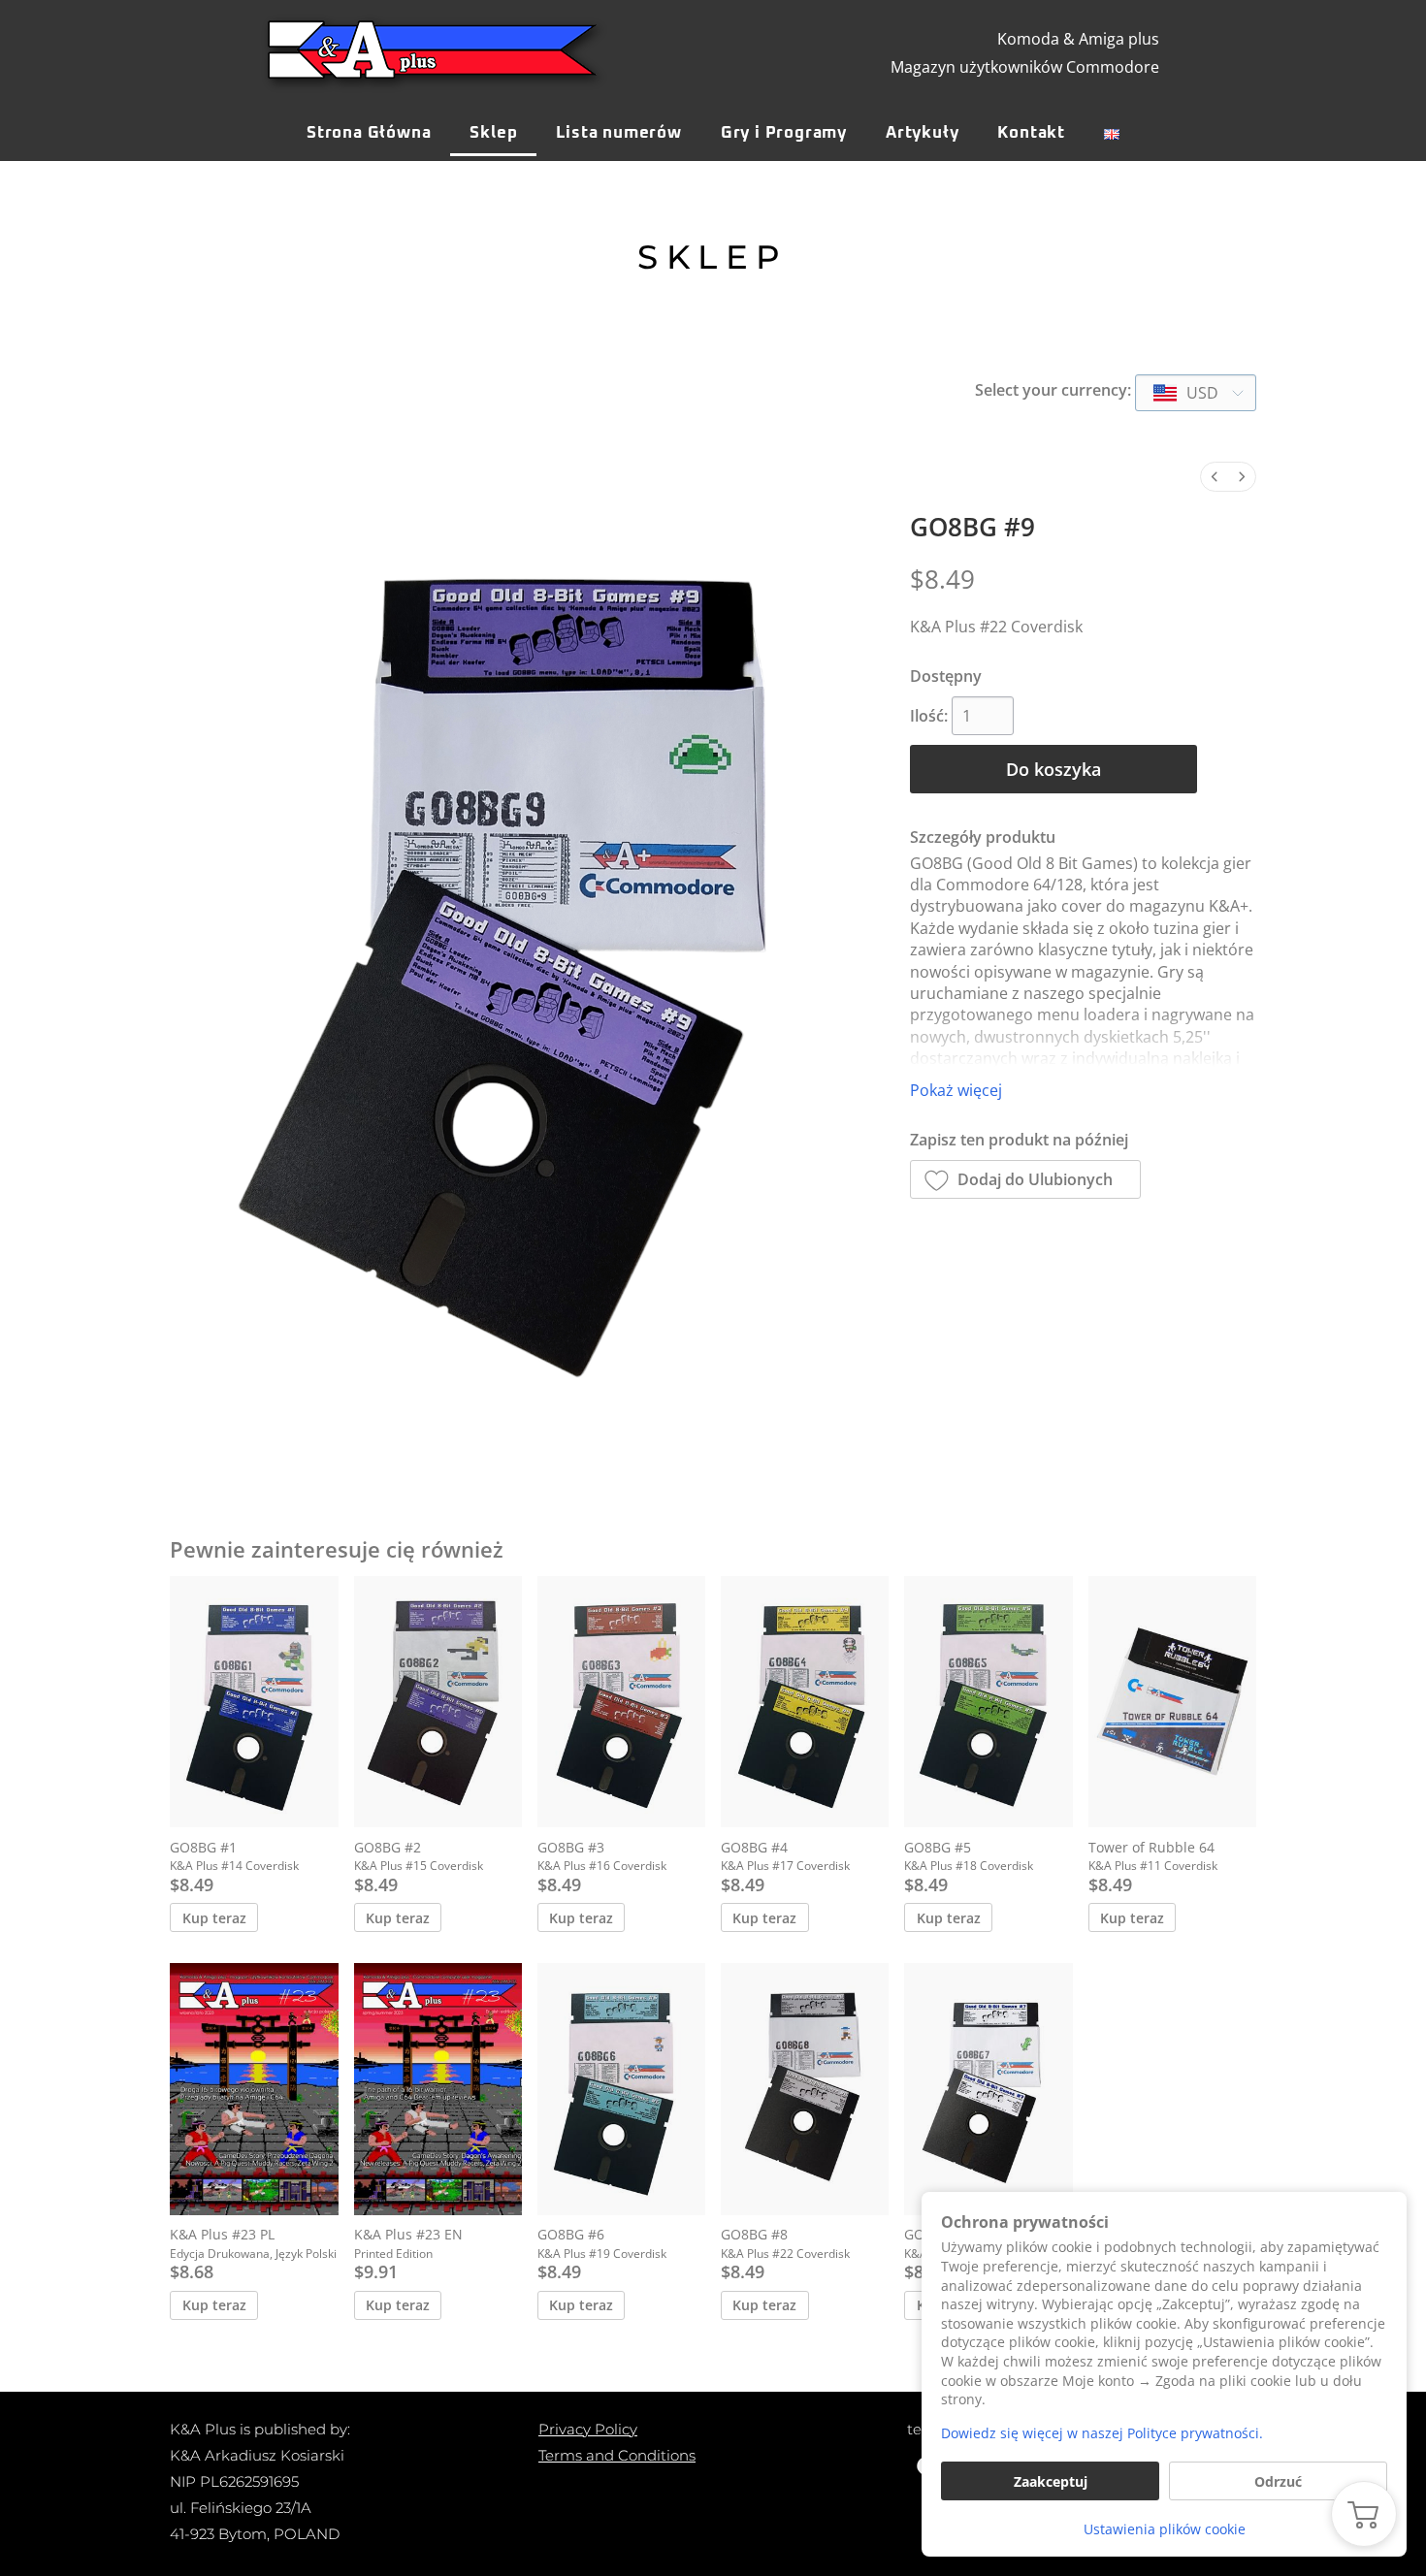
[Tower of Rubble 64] (1172, 1702)
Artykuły (922, 133)
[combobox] (1196, 393)
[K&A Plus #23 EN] (438, 2089)
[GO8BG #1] (254, 1702)
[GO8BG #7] (988, 2089)
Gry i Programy (784, 133)
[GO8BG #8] (805, 2089)
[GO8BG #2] (438, 1702)
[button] (1026, 1179)
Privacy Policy (588, 2429)
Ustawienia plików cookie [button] (1165, 2529)
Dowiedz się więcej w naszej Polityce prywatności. (1102, 2433)
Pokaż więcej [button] (956, 1090)
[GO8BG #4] (805, 1702)
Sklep (493, 133)
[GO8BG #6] (621, 2089)
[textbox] (1187, 393)
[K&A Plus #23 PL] (254, 2089)
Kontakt (1031, 133)
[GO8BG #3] (621, 1702)
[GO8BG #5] (988, 1702)
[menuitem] (1215, 477)
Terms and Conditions (617, 2455)
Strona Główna (369, 133)
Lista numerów (618, 133)
